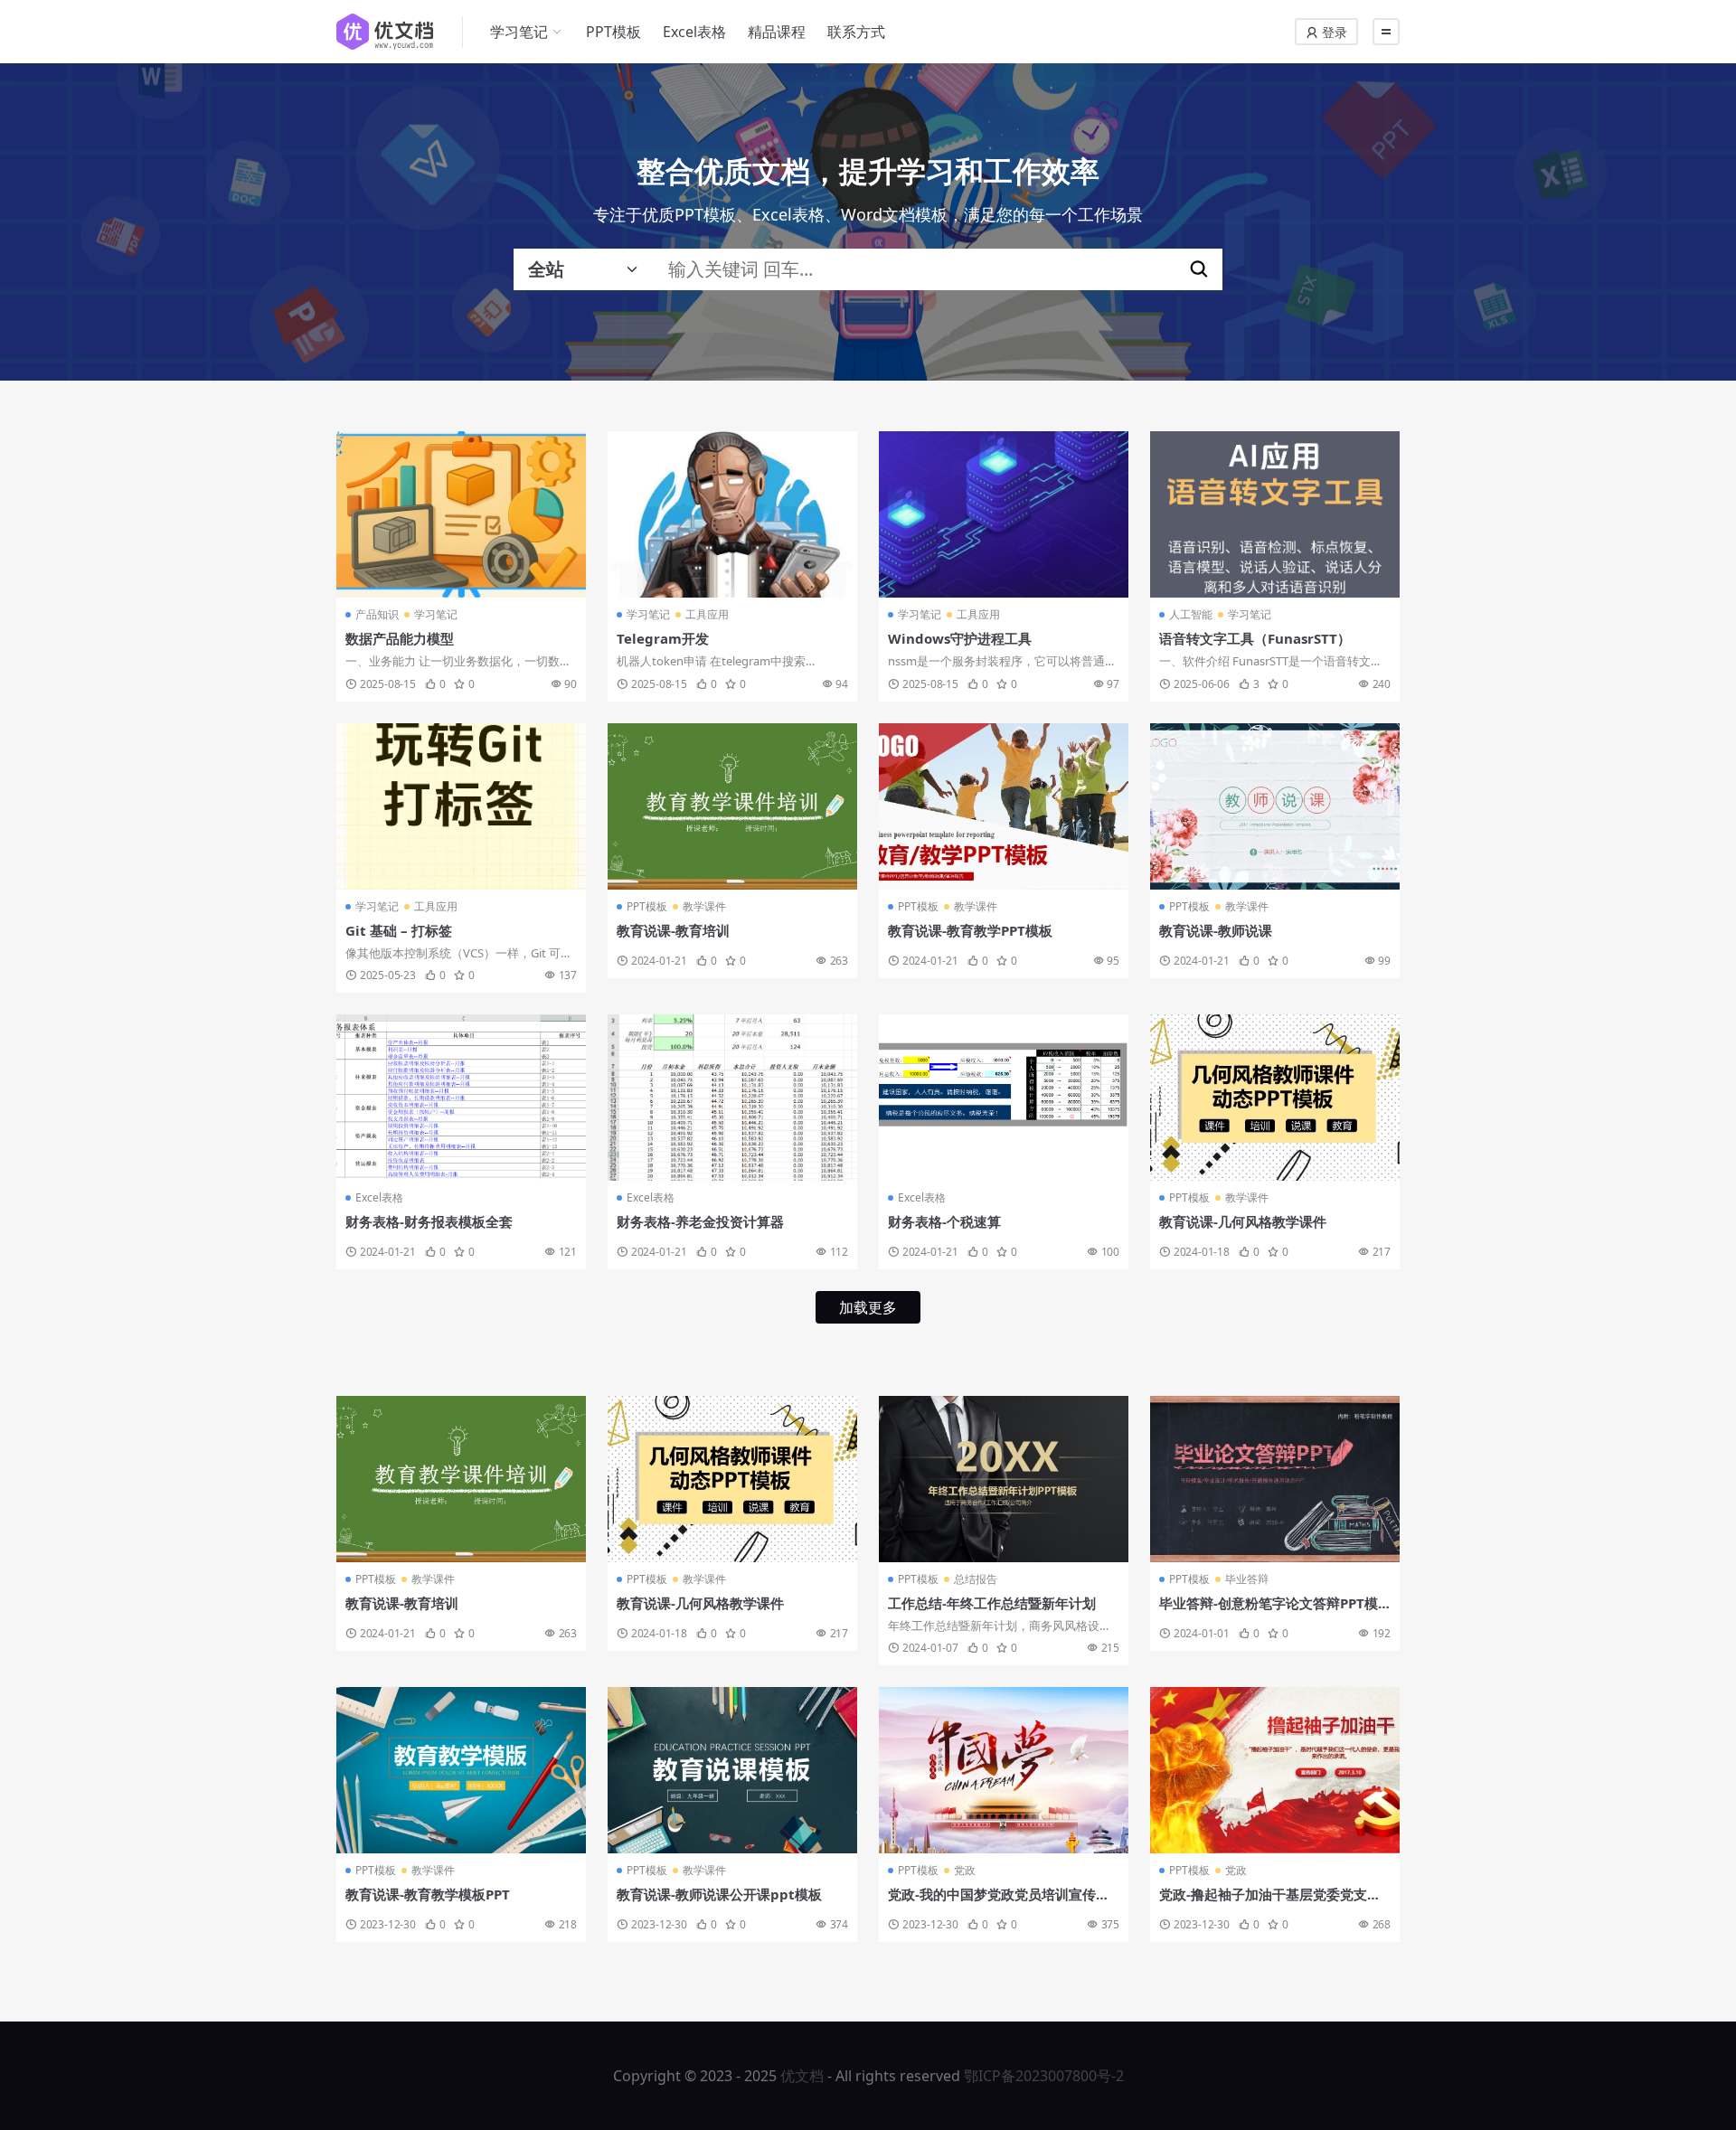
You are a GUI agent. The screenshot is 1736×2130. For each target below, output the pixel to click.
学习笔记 (519, 32)
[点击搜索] (1199, 269)
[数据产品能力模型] (461, 514)
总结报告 (976, 1579)
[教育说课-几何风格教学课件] (1275, 1098)
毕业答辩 (1247, 1579)
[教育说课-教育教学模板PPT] (461, 1770)
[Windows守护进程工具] (1004, 514)
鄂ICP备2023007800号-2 (1044, 2076)
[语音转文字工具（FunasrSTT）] (1275, 514)
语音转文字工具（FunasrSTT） (1255, 638)
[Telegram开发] (732, 514)
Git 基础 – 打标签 (399, 930)
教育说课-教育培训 (673, 930)
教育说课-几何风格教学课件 (1243, 1221)
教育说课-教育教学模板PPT (428, 1894)
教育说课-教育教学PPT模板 (970, 930)
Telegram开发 (663, 638)
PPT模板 (613, 32)
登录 (1333, 32)
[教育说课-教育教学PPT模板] (1004, 806)
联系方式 (856, 32)
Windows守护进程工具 (960, 638)
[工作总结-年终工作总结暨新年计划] (1004, 1479)
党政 (965, 1870)
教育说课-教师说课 (1216, 930)
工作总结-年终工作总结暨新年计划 (992, 1603)
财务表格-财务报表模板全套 (429, 1221)
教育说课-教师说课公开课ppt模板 (719, 1894)
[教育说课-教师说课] (1275, 806)
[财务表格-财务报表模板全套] (461, 1098)
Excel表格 (694, 32)
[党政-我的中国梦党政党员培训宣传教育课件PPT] (1004, 1770)
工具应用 (707, 614)
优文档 (802, 2076)
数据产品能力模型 (400, 638)
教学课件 (704, 906)
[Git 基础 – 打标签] (461, 806)
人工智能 (1191, 614)
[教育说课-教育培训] (732, 806)
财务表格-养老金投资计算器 (700, 1221)
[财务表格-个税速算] (1004, 1098)
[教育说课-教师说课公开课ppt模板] (732, 1770)
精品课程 (777, 32)
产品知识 (377, 614)
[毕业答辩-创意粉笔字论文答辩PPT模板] (1275, 1479)
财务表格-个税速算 (944, 1221)
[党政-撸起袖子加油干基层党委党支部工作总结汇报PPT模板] (1275, 1770)
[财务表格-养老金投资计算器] (732, 1098)
